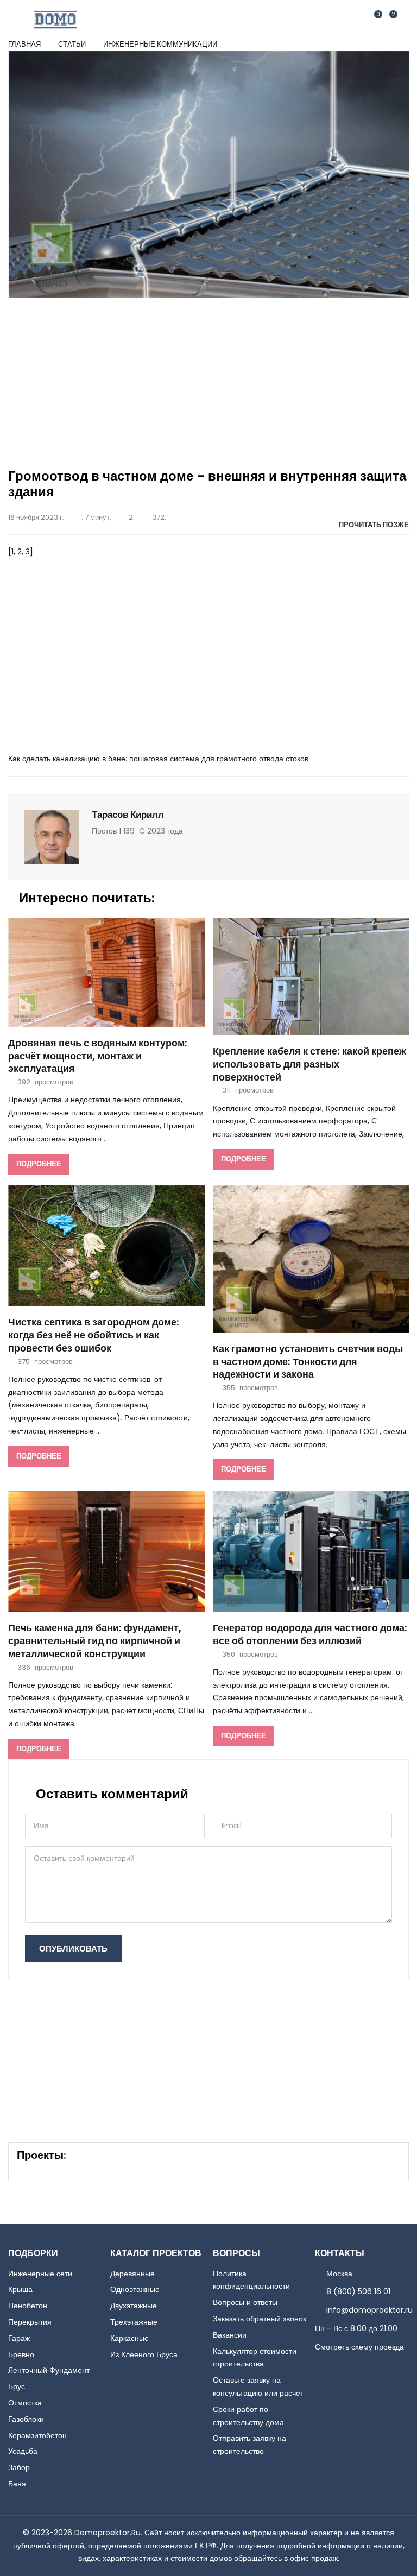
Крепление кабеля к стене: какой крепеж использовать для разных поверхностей (309, 1065)
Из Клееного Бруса (144, 2354)
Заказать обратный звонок (260, 2319)
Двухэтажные (134, 2306)
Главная (24, 44)
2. (132, 517)
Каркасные (129, 2338)
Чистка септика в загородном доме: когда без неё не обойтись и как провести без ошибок (94, 1336)
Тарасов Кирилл (128, 815)
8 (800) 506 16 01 (358, 2291)
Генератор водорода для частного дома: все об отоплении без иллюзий (310, 1635)
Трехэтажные (134, 2322)
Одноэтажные (135, 2289)
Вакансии (230, 2335)
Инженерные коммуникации (160, 44)
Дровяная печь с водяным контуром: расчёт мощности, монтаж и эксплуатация (98, 1056)
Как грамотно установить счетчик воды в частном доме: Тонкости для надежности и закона (308, 1362)
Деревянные (132, 2274)
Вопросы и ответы (245, 2302)
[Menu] (403, 19)
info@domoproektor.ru (369, 2310)
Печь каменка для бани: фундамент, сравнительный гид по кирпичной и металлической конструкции (95, 1641)
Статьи (72, 44)
